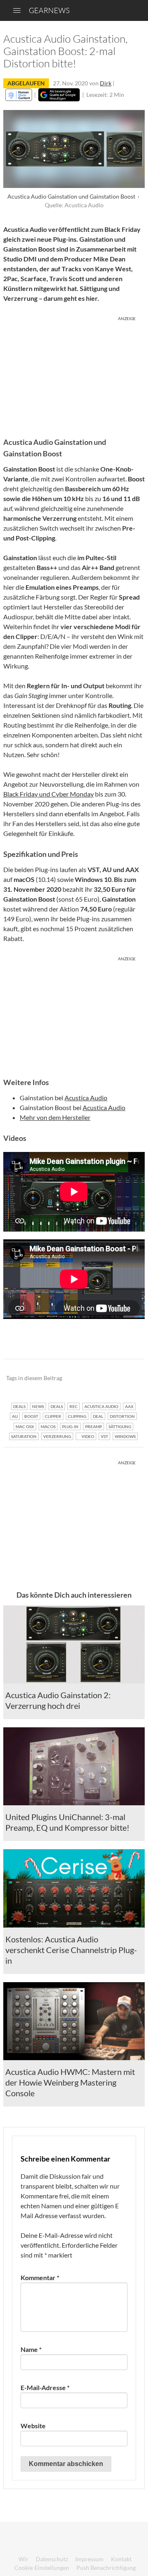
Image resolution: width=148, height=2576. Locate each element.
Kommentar (40, 2277)
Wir (23, 2559)
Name (31, 2349)
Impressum (89, 2559)
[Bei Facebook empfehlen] (97, 1378)
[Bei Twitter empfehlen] (128, 1378)
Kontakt (121, 2559)
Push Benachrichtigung (106, 2568)
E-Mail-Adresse (45, 2387)
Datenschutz (52, 2559)
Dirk (106, 83)
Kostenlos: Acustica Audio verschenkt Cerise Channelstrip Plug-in (71, 1950)
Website (33, 2426)
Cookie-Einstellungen (42, 2568)
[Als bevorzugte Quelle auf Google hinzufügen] (59, 95)
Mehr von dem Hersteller (55, 1117)
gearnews (49, 10)
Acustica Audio (86, 1098)
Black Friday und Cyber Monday (49, 794)
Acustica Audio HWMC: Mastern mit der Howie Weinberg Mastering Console (70, 2082)
